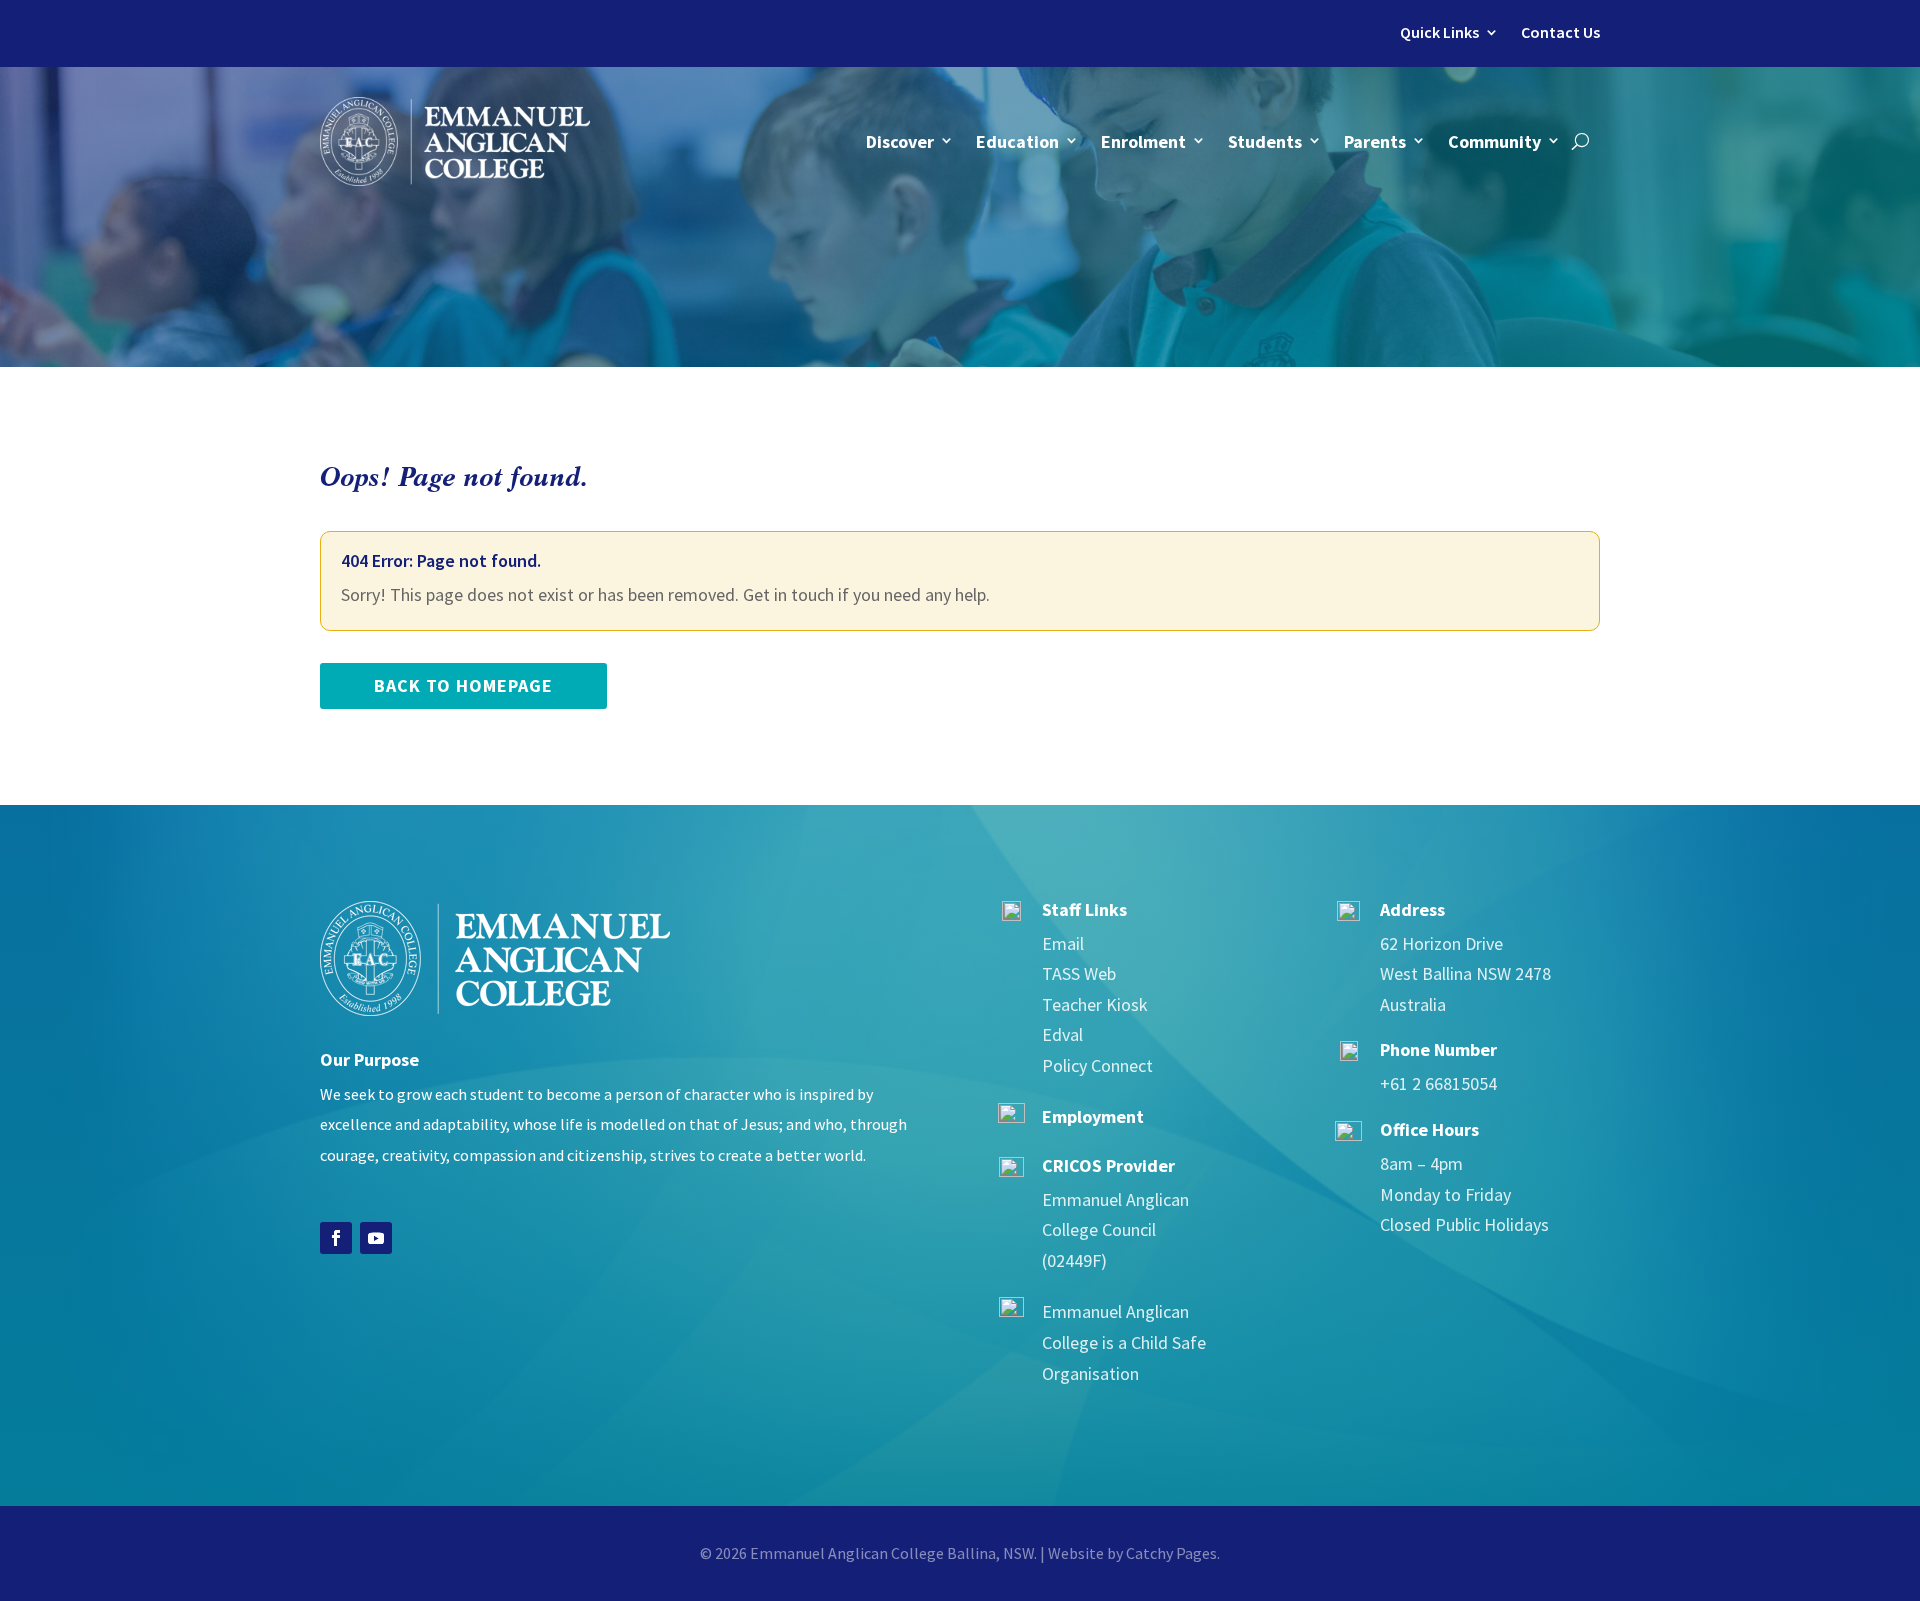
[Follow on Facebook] (336, 1238)
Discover (900, 141)
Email (1063, 943)
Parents (1375, 141)
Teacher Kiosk (1095, 1004)
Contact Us (1560, 32)
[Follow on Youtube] (376, 1238)
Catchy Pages (1171, 1553)
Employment (1093, 1116)
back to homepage (463, 685)
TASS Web (1079, 973)
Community (1494, 141)
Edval (1062, 1034)
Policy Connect (1097, 1065)
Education (1017, 141)
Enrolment (1143, 141)
